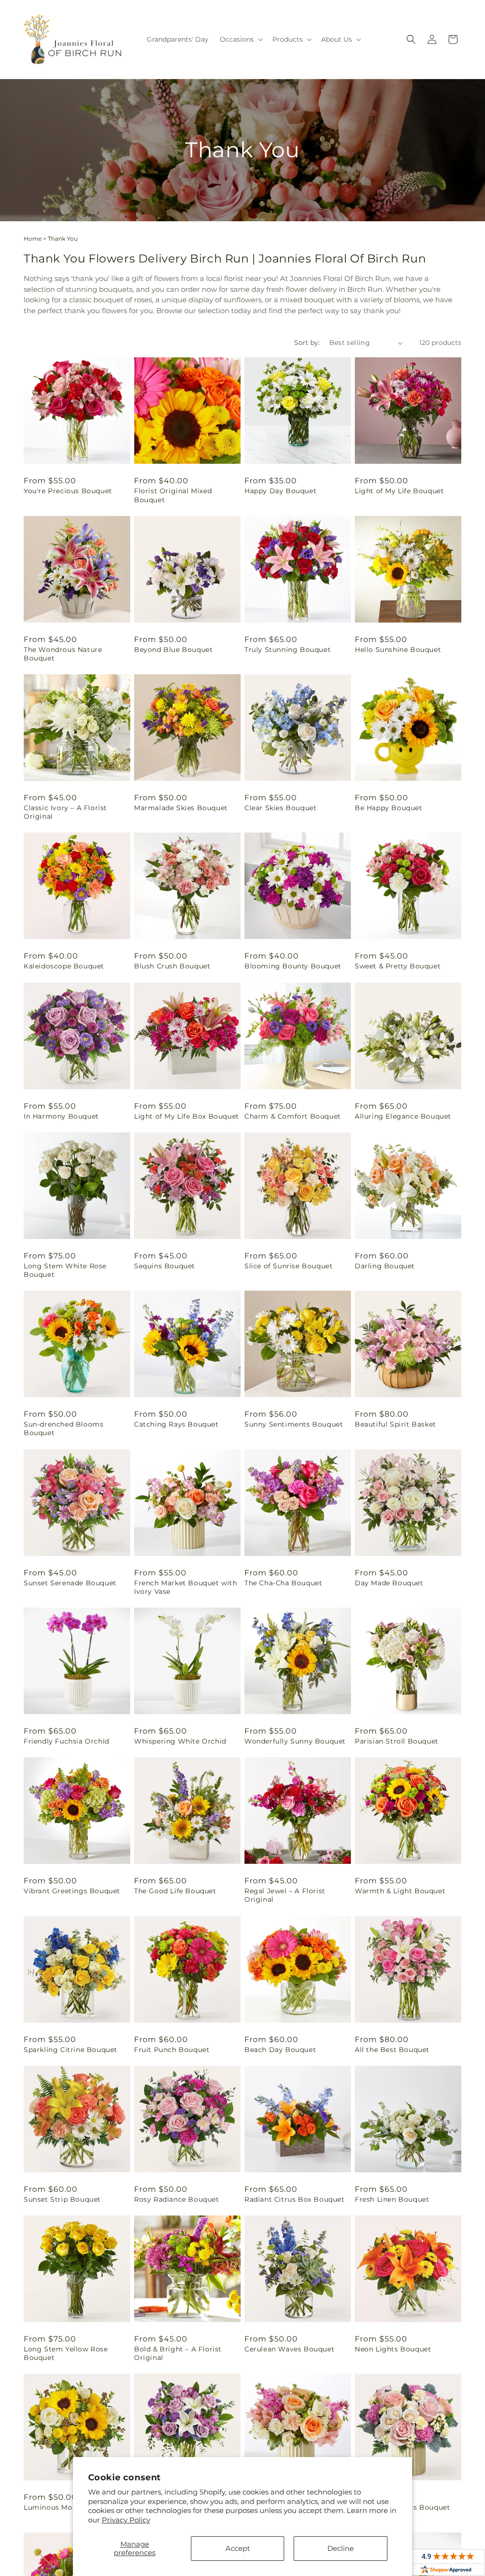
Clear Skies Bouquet (280, 808)
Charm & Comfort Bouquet (293, 1116)
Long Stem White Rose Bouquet (65, 1270)
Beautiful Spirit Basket (395, 1424)
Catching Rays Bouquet (176, 1424)
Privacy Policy (126, 2520)
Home (33, 239)
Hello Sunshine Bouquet (398, 650)
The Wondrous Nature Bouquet (63, 654)
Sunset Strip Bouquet (62, 2199)
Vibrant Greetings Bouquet (72, 1891)
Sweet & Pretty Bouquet (398, 966)
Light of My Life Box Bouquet (187, 1116)
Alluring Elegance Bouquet (403, 1116)
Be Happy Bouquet (389, 808)
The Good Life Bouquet (175, 1891)
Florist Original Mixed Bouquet (173, 495)
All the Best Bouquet (392, 2050)
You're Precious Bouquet (68, 491)
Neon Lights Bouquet (393, 2349)
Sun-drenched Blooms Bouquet (63, 1428)
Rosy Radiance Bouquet (177, 2199)
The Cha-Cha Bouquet (283, 1583)
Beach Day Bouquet (280, 2050)
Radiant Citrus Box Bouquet (295, 2199)
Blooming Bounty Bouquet (293, 966)
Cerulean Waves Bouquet (289, 2349)
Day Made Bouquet (389, 1583)
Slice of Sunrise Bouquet (288, 1266)
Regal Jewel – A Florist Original (285, 1895)
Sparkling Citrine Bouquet (71, 2050)
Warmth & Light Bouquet (400, 1891)
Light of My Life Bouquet (399, 491)
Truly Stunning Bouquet (287, 650)
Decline (341, 2548)
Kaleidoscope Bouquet (64, 966)
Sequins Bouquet (165, 1266)
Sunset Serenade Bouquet (70, 1583)
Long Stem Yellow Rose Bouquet (66, 2353)
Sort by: (307, 343)
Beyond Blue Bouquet (173, 650)
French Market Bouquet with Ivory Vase (186, 1587)
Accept (238, 2548)
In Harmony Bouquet (61, 1116)
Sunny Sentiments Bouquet (294, 1424)
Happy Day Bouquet (280, 491)
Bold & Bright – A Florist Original (178, 2353)
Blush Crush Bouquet (172, 966)
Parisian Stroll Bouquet (397, 1741)
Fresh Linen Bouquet (392, 2199)
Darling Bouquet (385, 1266)
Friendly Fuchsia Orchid (67, 1741)
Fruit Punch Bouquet (172, 2050)
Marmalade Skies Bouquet (181, 808)
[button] (240, 39)
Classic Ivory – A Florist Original (65, 812)
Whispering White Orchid (180, 1741)
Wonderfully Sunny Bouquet (295, 1741)
